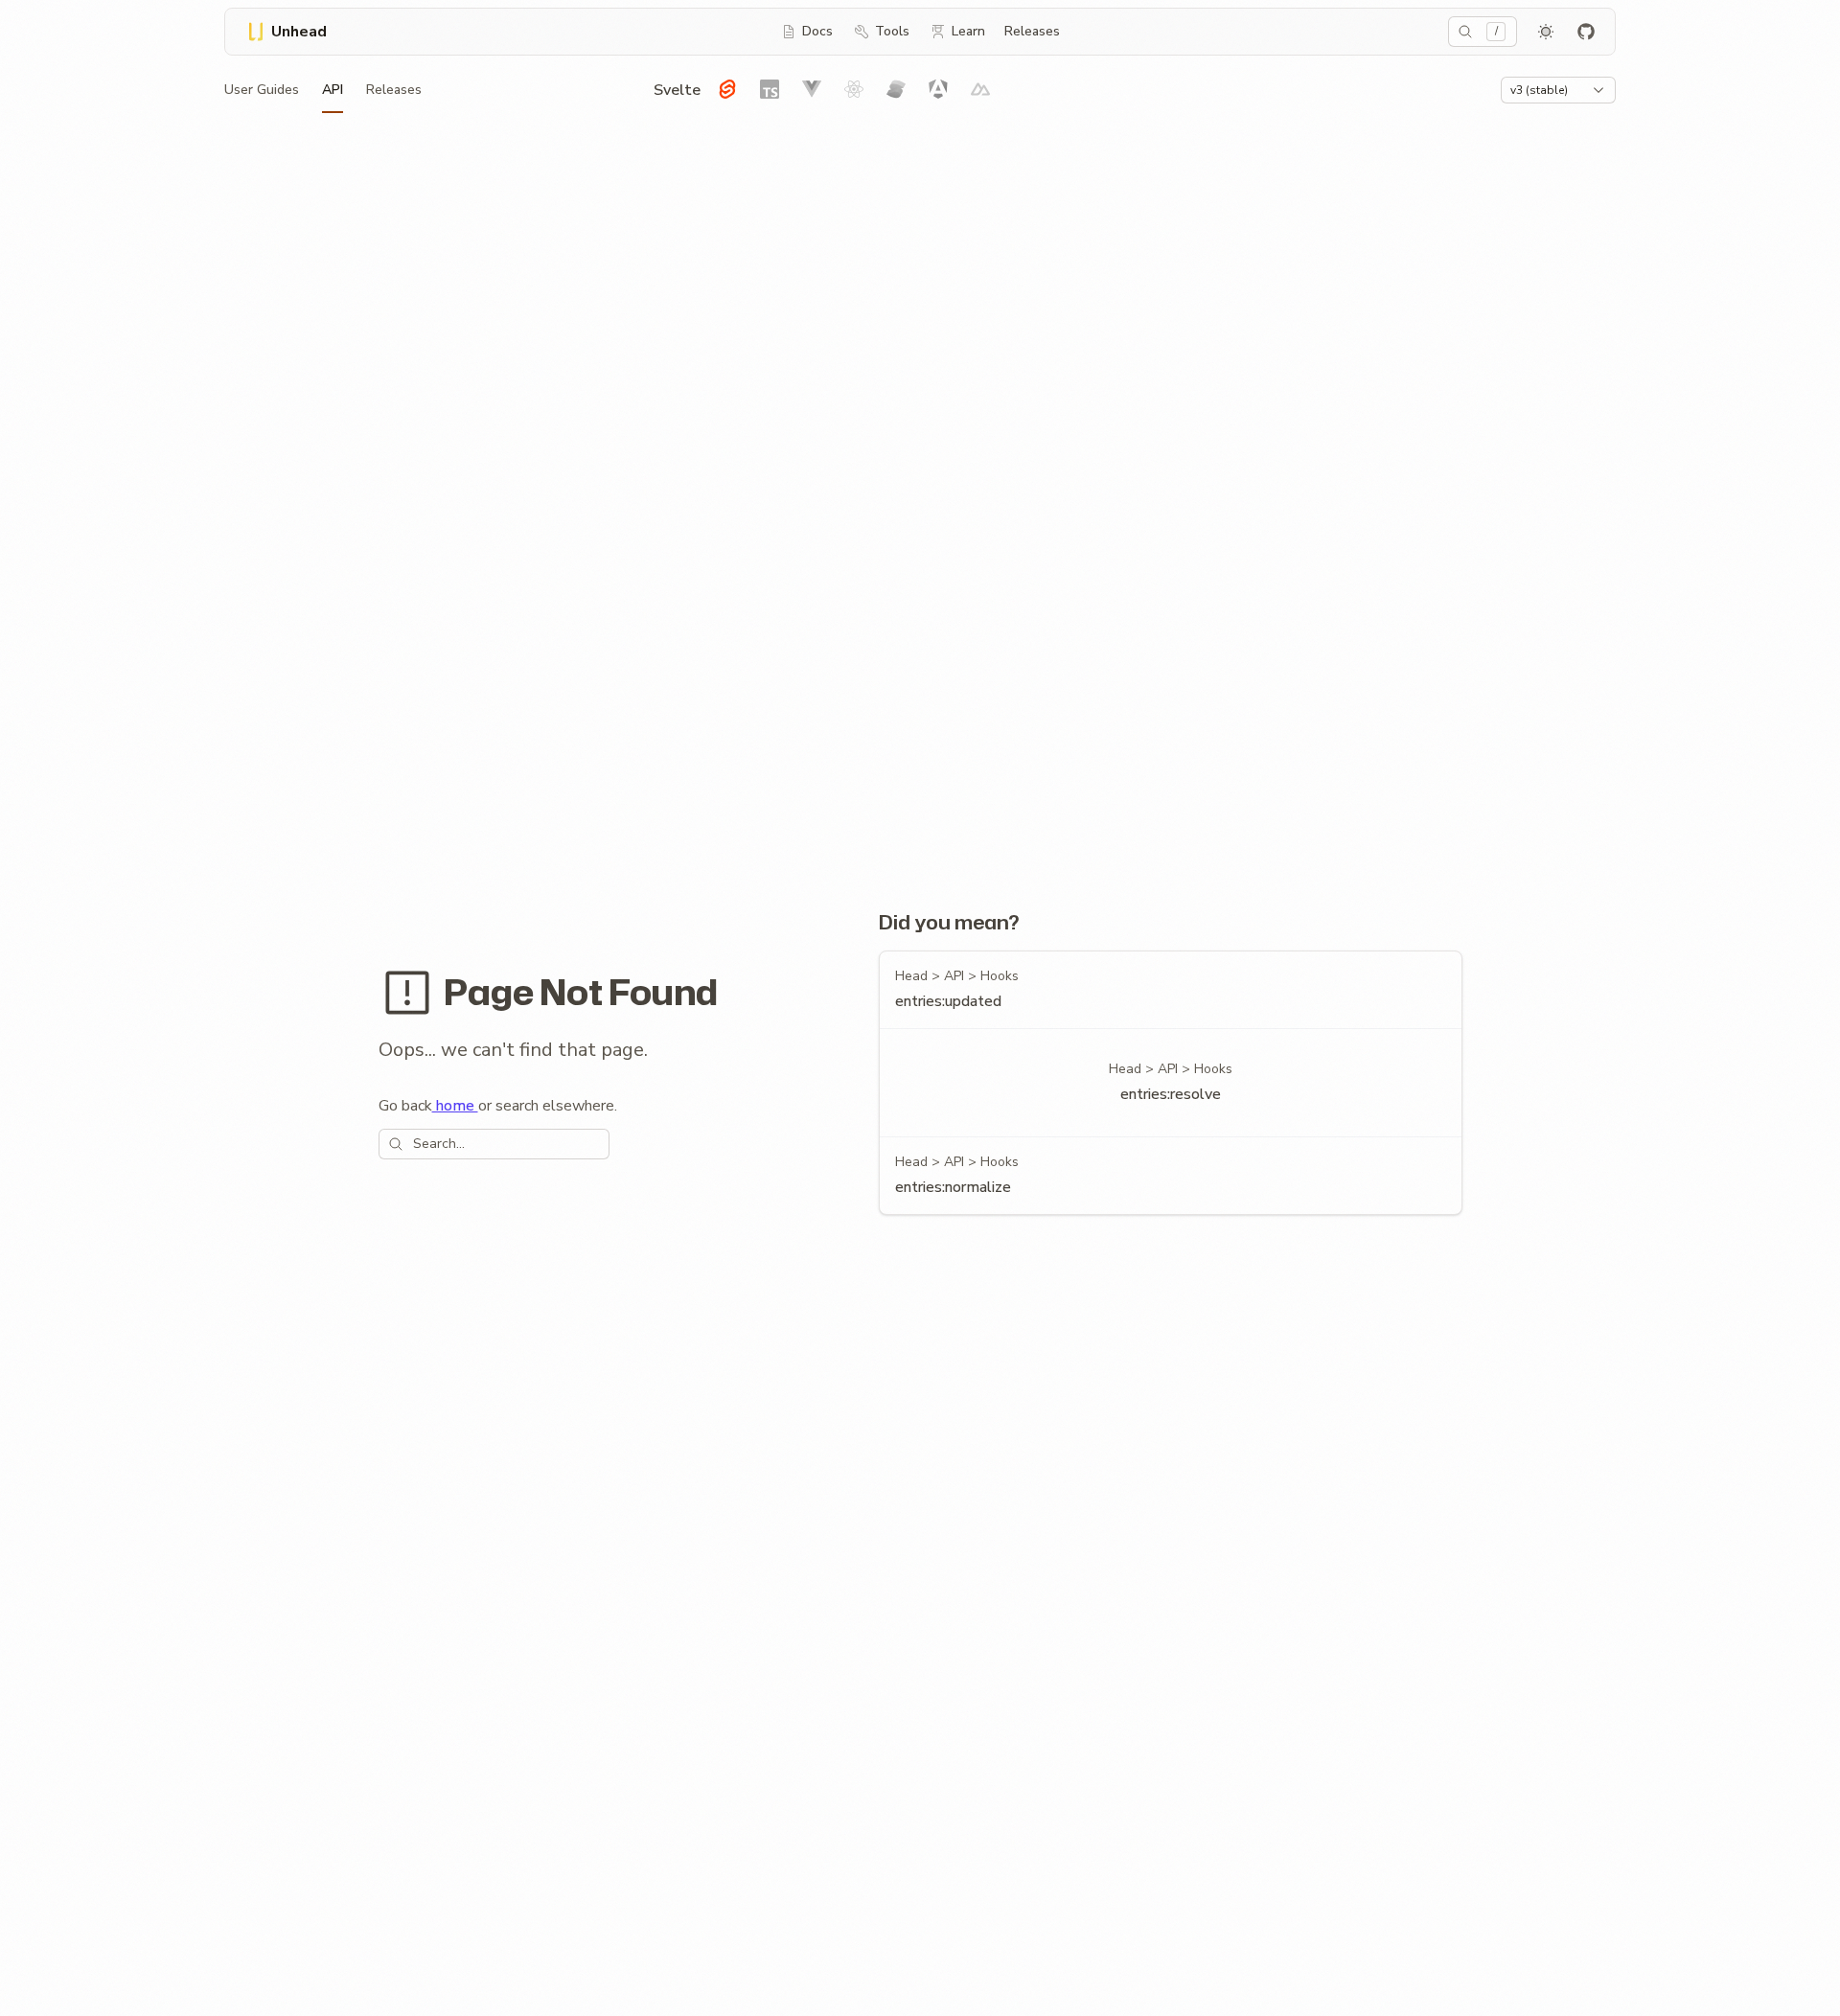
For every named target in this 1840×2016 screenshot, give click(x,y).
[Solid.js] (896, 89)
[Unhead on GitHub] (1586, 32)
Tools (892, 31)
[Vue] (812, 89)
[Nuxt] (980, 89)
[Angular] (938, 89)
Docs (817, 31)
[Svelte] (727, 89)
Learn (968, 31)
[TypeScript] (770, 89)
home (455, 1106)
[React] (854, 89)
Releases (1032, 31)
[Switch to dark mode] (1546, 32)
